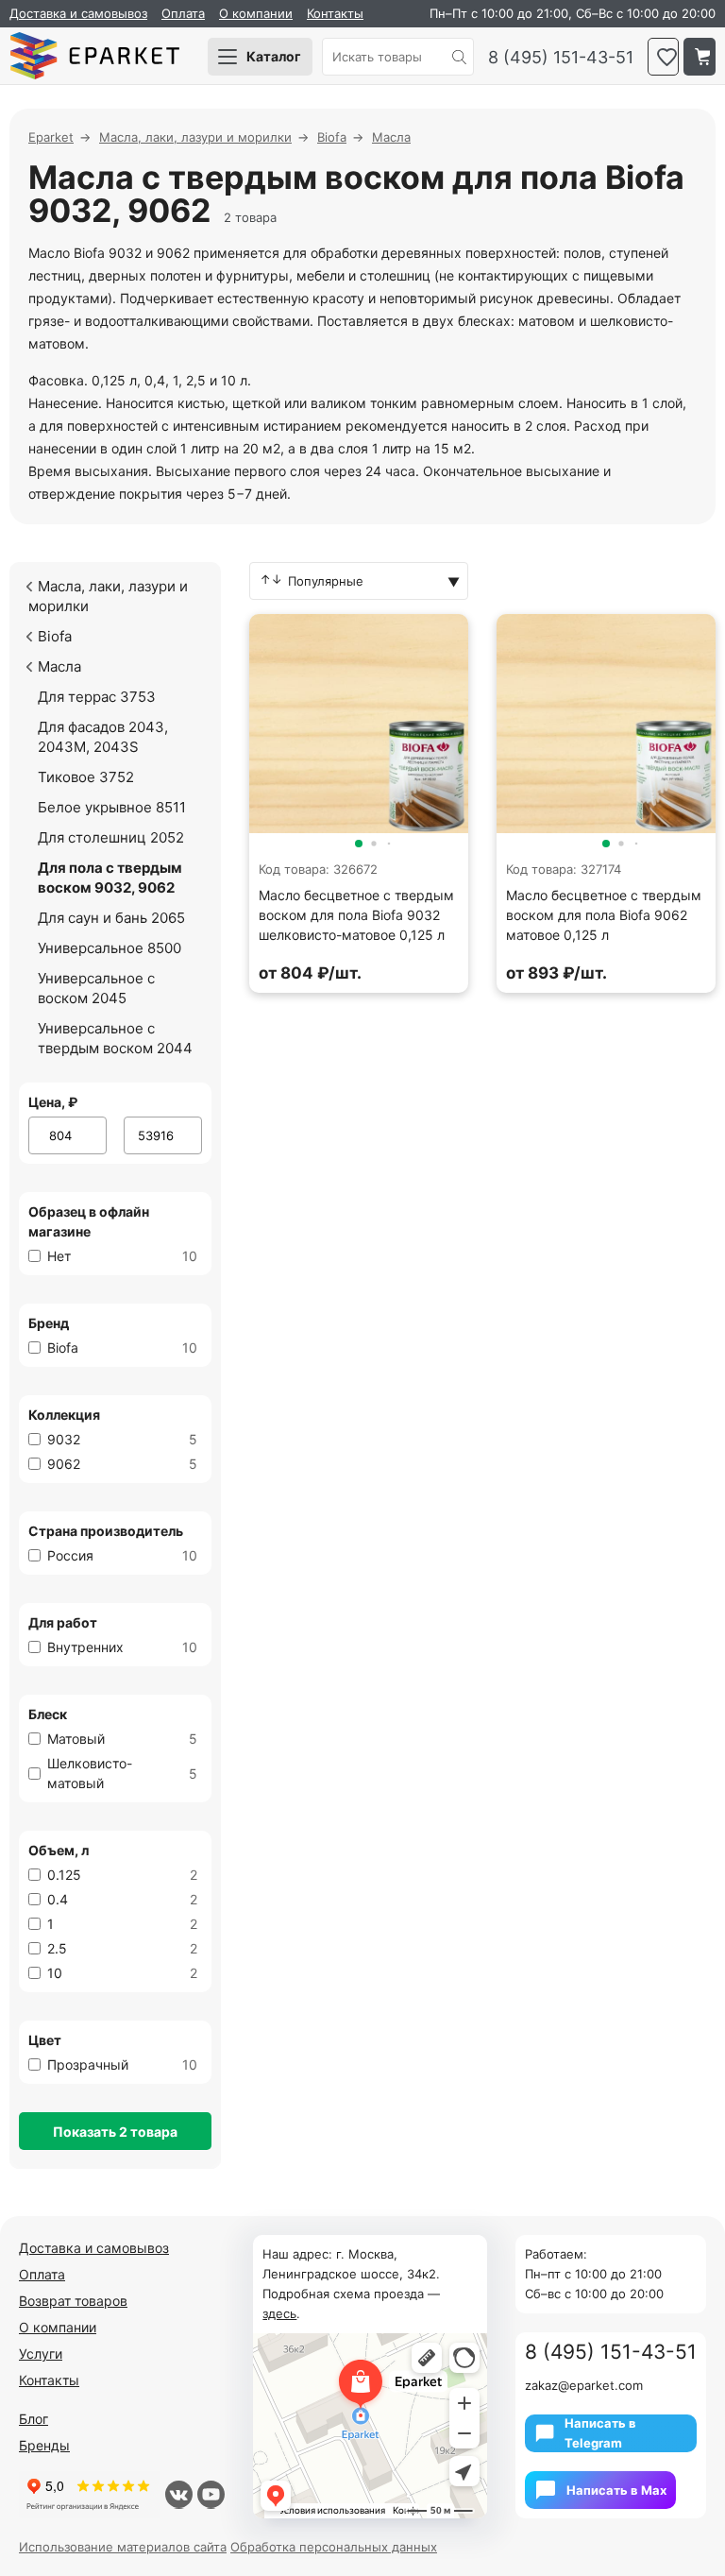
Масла (59, 666)
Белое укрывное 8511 (112, 807)
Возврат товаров (73, 2301)
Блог (34, 2419)
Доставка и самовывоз (78, 13)
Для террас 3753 (97, 697)
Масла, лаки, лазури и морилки (108, 596)
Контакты (335, 13)
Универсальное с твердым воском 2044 (115, 1038)
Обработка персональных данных (334, 2547)
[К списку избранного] (664, 57)
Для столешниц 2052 (111, 837)
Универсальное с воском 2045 (96, 988)
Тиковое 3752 (86, 777)
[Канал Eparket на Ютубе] (211, 2495)
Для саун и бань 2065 (111, 918)
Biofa (55, 636)
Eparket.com (94, 57)
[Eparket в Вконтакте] (179, 2495)
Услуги (41, 2354)
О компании (256, 13)
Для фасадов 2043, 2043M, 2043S (103, 737)
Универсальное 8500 (110, 948)
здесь (279, 2313)
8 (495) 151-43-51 (561, 57)
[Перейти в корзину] (700, 57)
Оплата (183, 13)
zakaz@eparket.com (584, 2385)
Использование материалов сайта (123, 2547)
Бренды (44, 2445)
